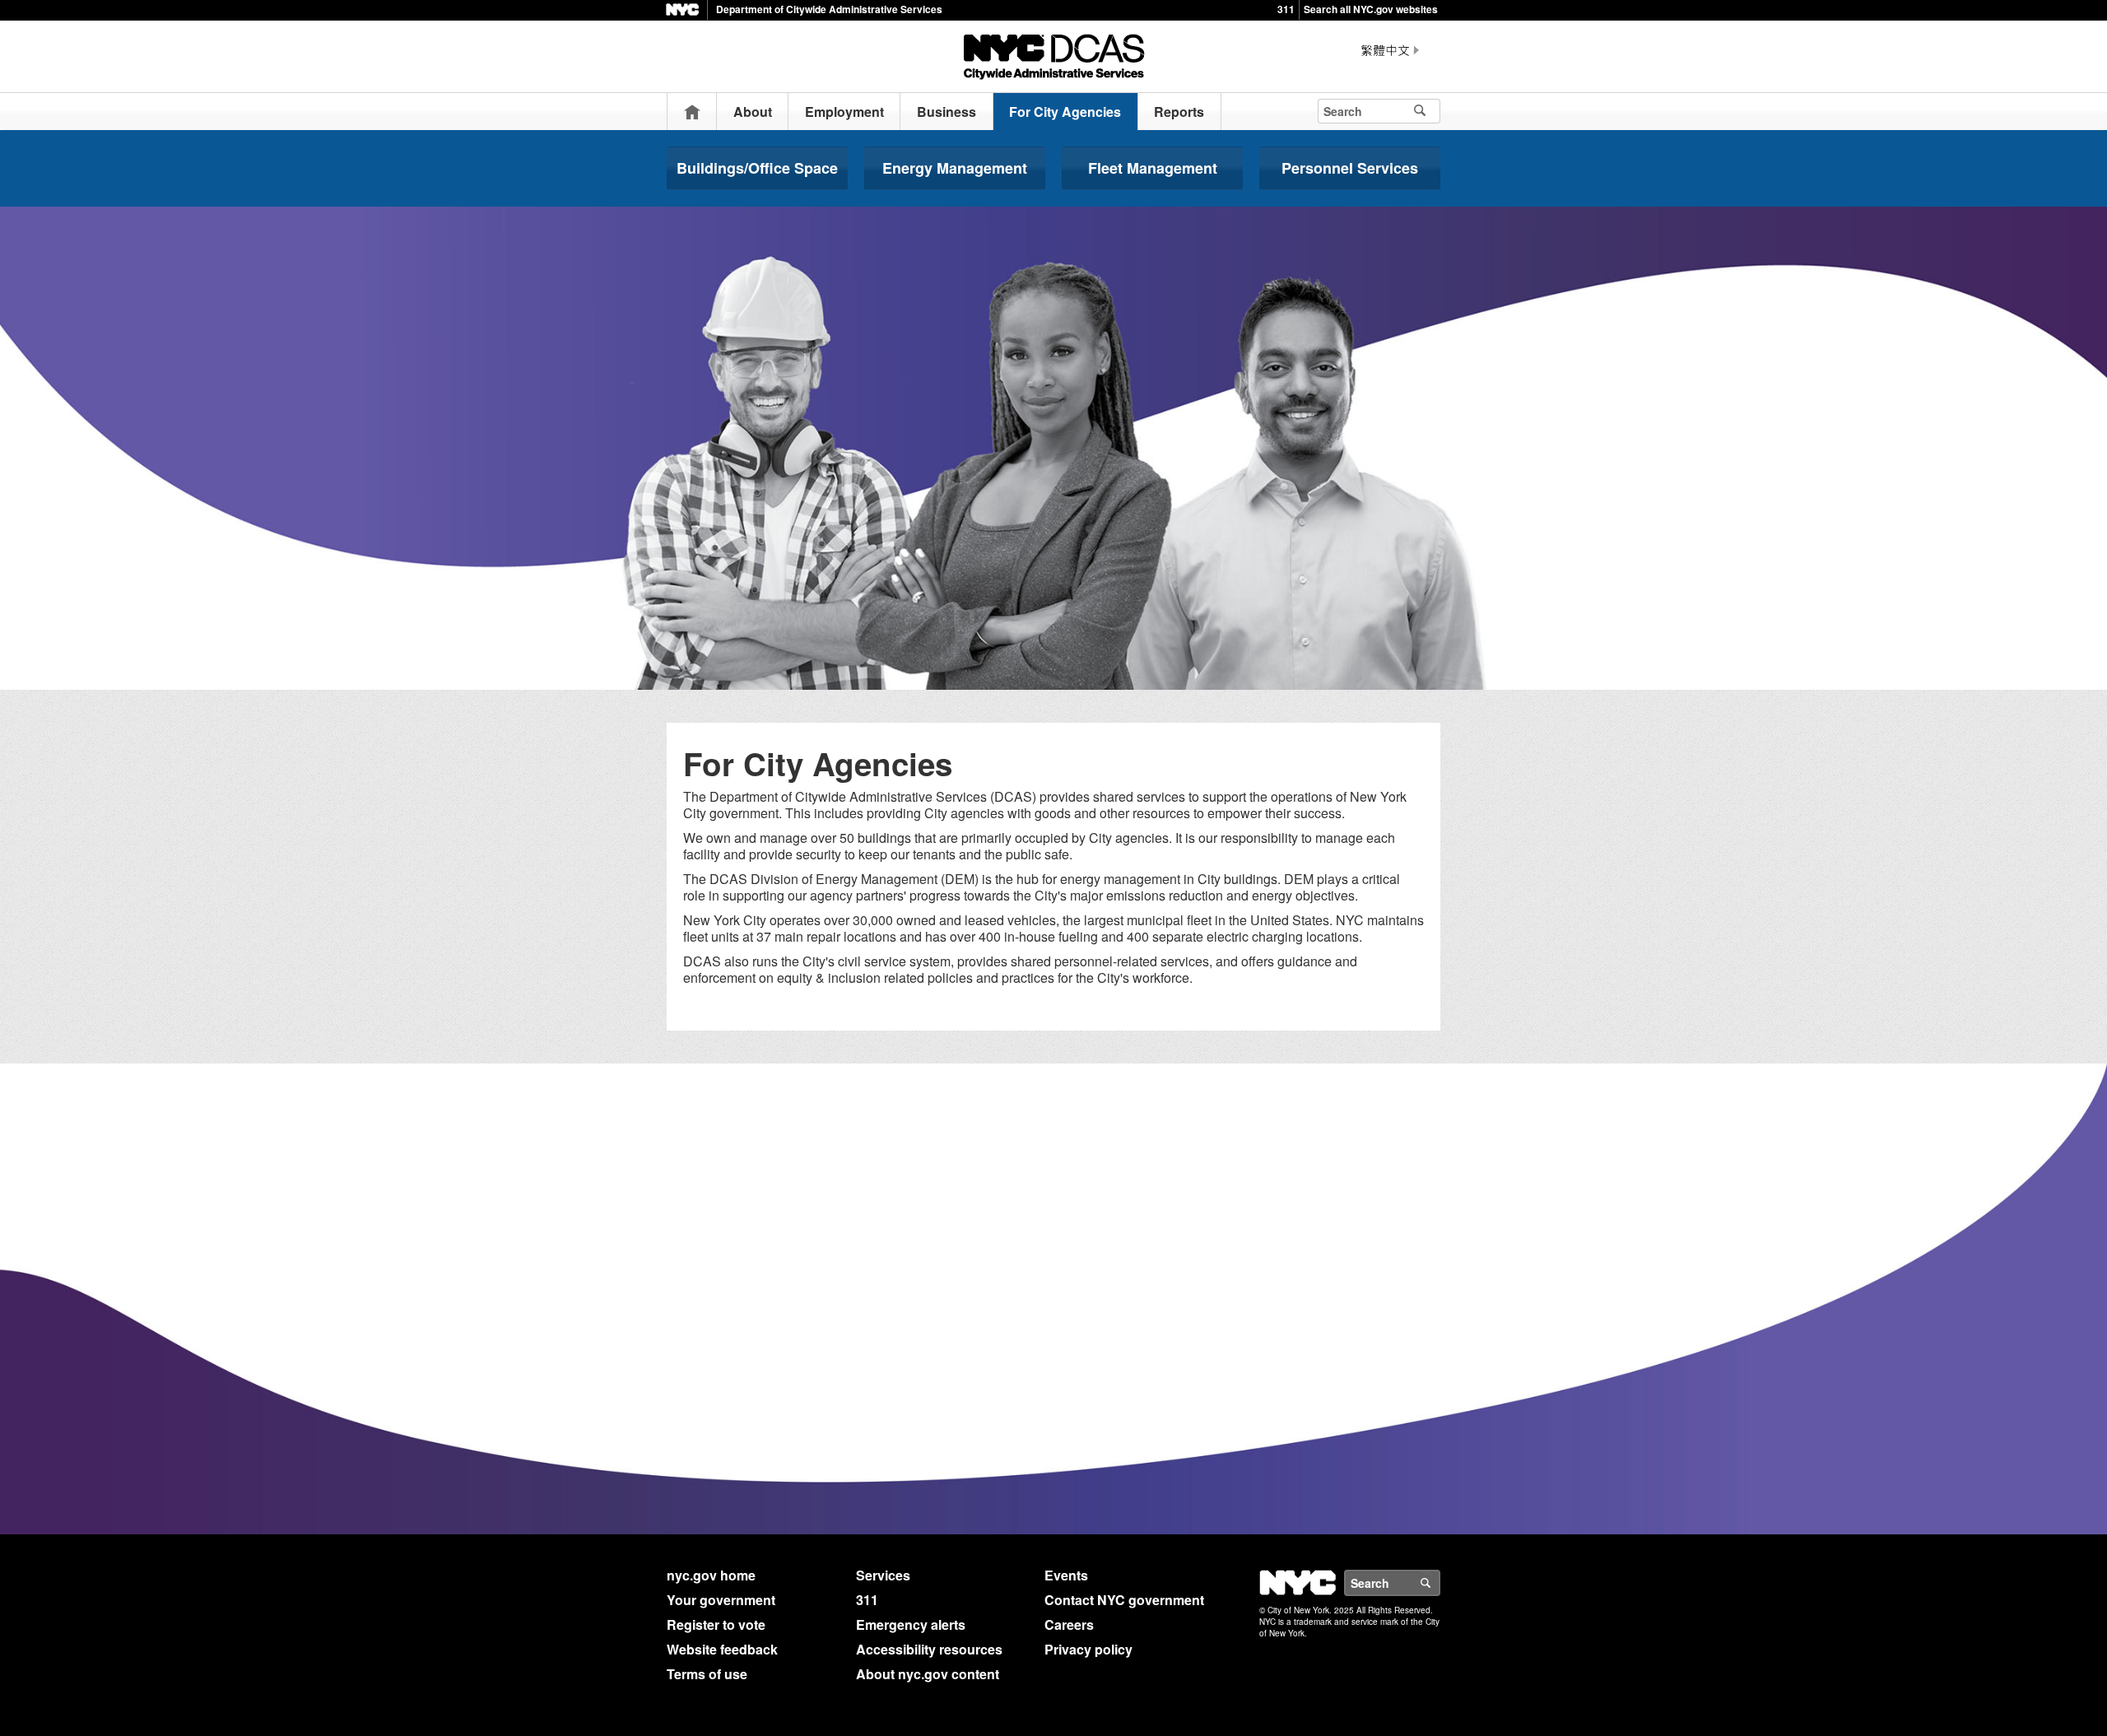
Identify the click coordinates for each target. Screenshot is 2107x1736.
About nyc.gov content (928, 1674)
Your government (721, 1600)
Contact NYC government (1124, 1600)
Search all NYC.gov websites (1371, 9)
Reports (1179, 112)
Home (692, 112)
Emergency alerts (911, 1624)
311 (1286, 9)
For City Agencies (1065, 112)
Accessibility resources (929, 1649)
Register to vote (716, 1624)
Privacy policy (1088, 1649)
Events (1066, 1575)
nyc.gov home (711, 1575)
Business (947, 112)
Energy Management (955, 168)
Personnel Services (1350, 168)
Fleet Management (1153, 168)
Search (1440, 1583)
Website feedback (722, 1649)
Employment (844, 112)
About (753, 112)
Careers (1069, 1624)
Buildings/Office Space (757, 168)
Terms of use (707, 1674)
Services (883, 1575)
